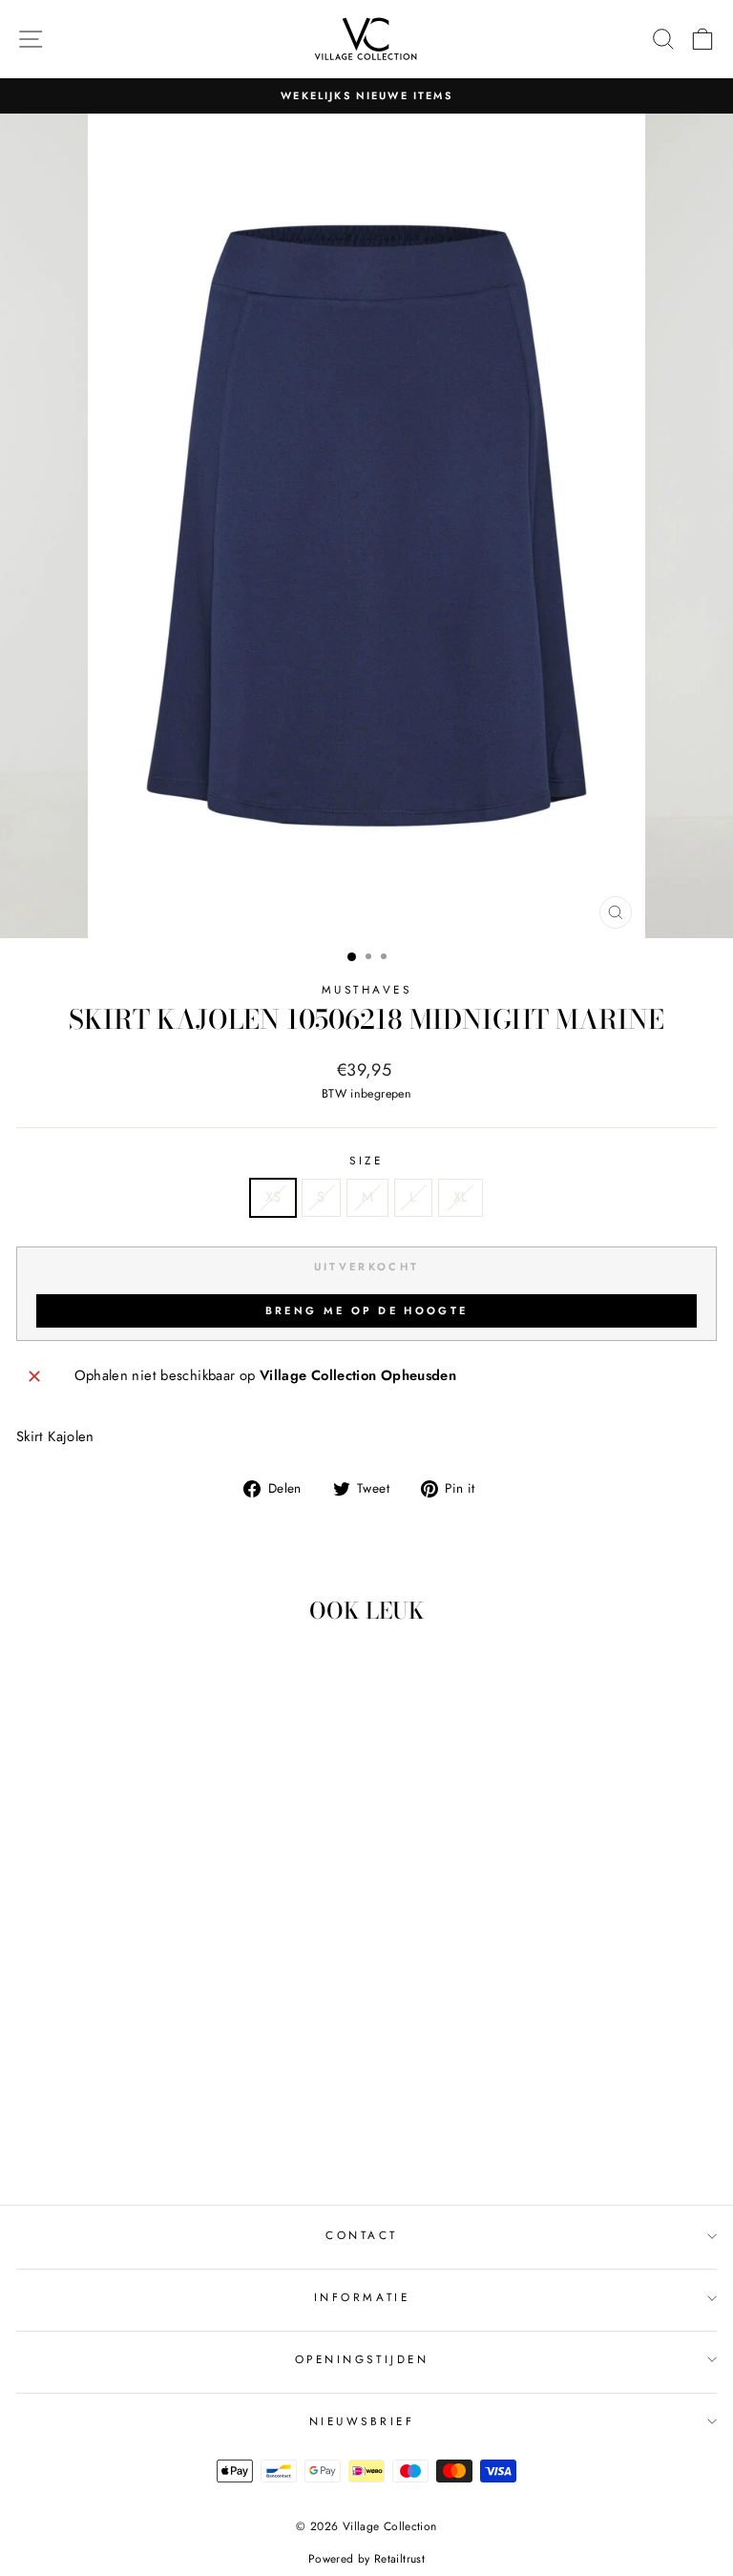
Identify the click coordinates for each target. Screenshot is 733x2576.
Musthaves (367, 989)
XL (461, 1197)
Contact (362, 2235)
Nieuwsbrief (362, 2421)
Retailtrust (399, 2559)
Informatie (362, 2297)
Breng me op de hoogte (366, 1310)
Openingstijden (362, 2359)
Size (366, 1160)
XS (273, 1197)
